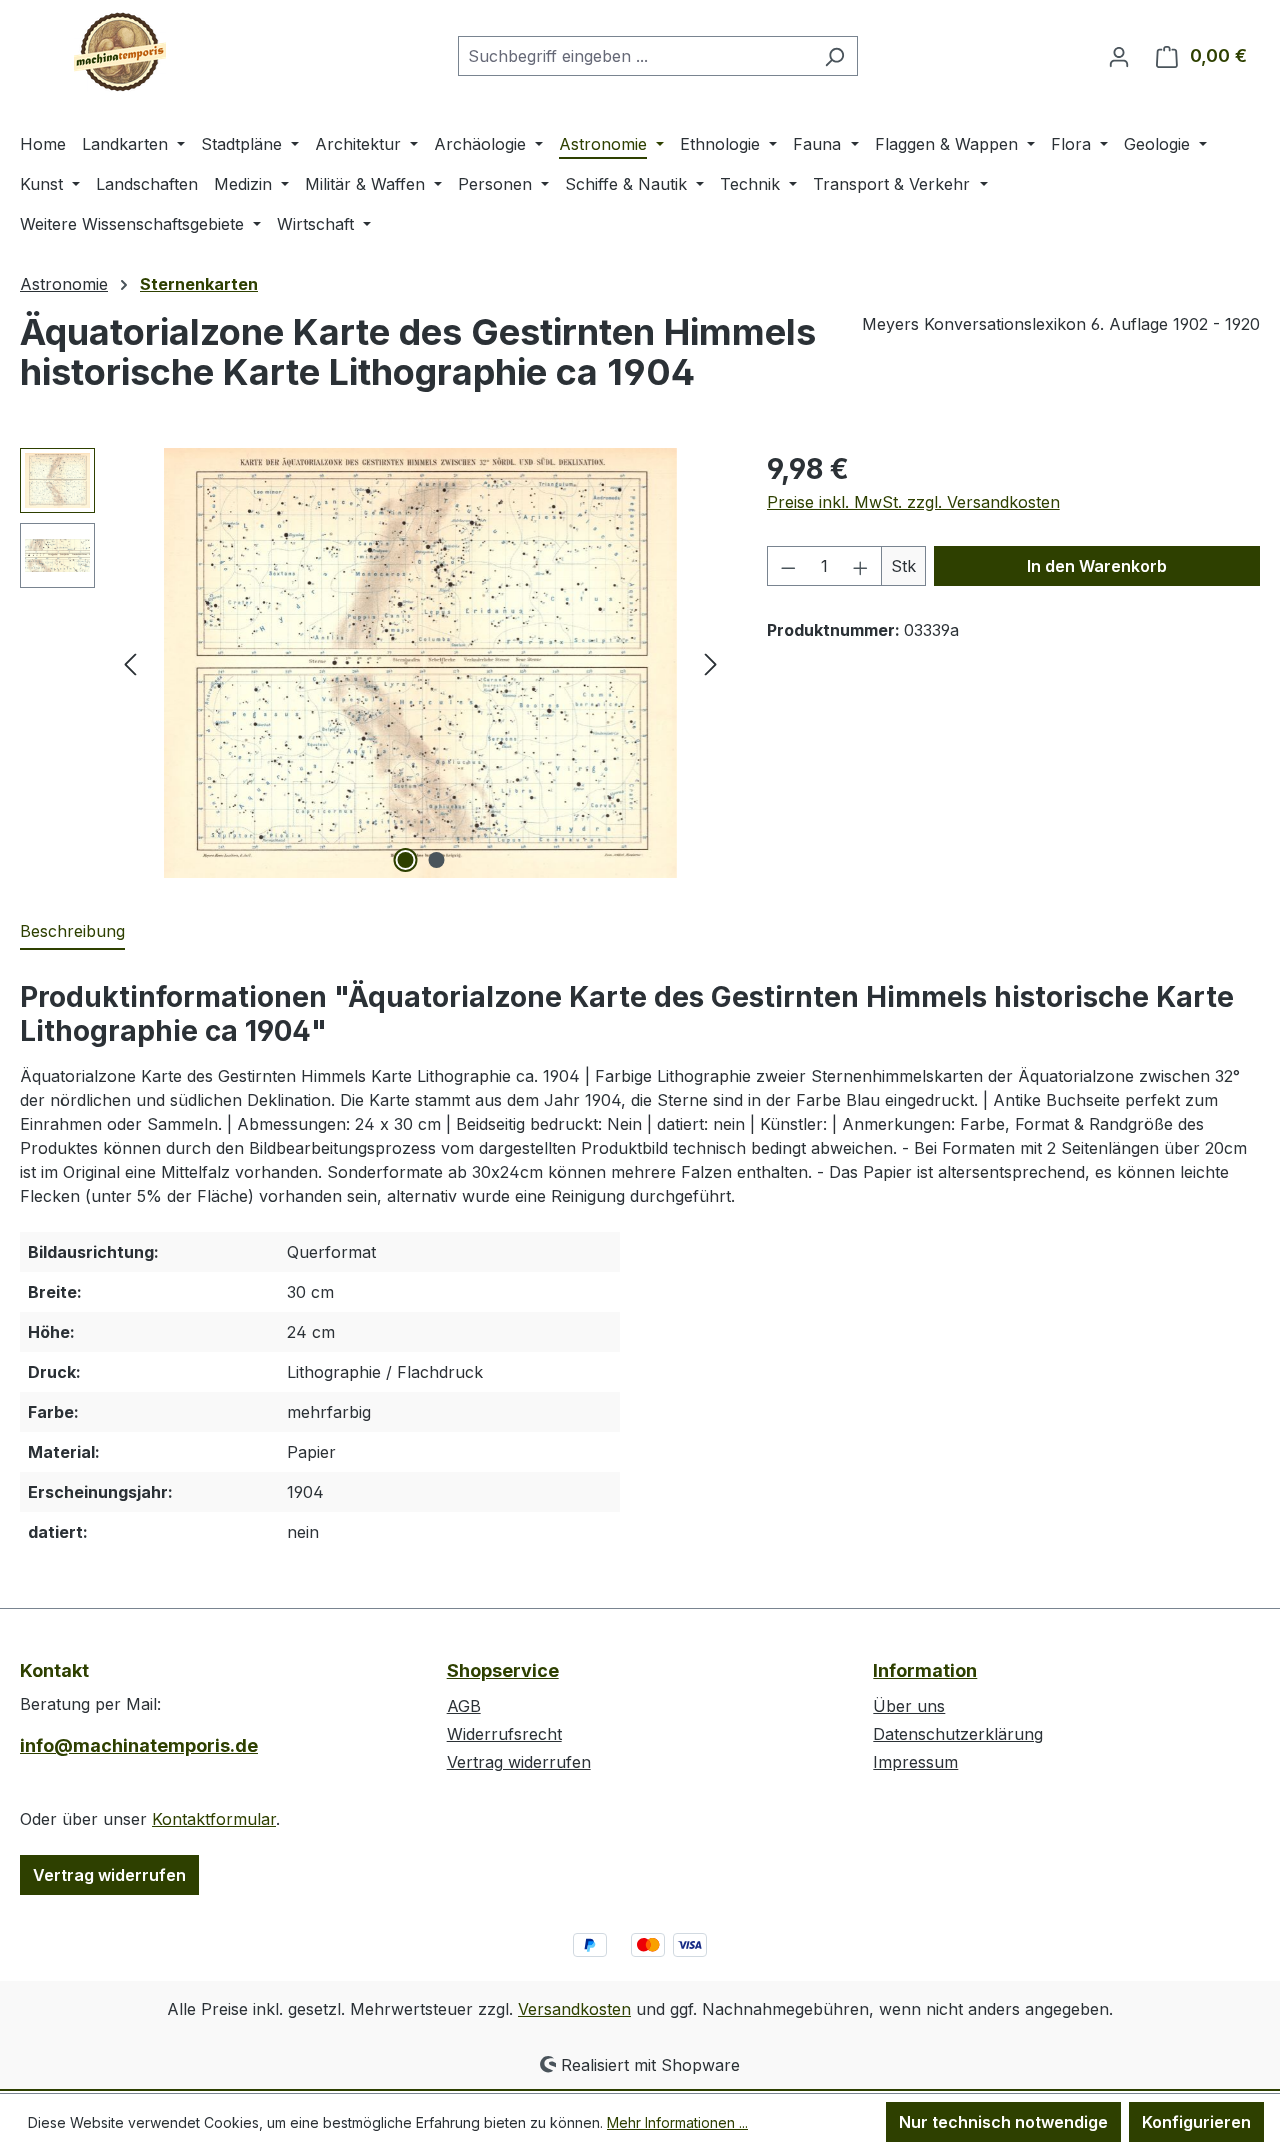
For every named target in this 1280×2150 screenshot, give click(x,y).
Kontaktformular (214, 1819)
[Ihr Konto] (1119, 56)
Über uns (909, 1706)
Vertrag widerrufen (109, 1875)
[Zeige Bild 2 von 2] (436, 860)
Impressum (915, 1762)
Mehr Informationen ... (677, 2122)
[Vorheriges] (130, 663)
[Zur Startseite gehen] (120, 52)
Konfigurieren (1196, 2122)
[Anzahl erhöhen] (861, 566)
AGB (464, 1706)
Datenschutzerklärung (958, 1734)
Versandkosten (574, 2009)
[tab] (72, 932)
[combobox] (635, 56)
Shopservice (503, 1670)
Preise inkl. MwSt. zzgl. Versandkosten (913, 502)
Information (925, 1670)
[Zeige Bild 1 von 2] (405, 860)
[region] (373, 663)
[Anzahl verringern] (788, 566)
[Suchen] (834, 56)
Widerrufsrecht (504, 1734)
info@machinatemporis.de (139, 1745)
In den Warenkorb (1097, 566)
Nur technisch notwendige (1003, 2122)
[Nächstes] (711, 663)
